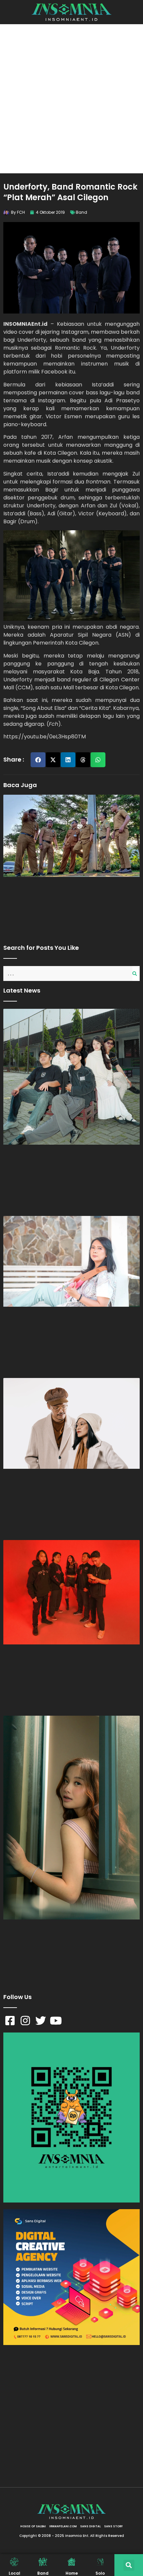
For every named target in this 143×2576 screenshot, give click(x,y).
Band (81, 212)
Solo (100, 2573)
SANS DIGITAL (90, 2526)
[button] (38, 760)
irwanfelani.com (63, 2526)
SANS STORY (113, 2526)
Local (14, 2573)
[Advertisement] (71, 99)
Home (72, 2573)
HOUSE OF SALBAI (33, 2526)
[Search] (136, 973)
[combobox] (68, 973)
